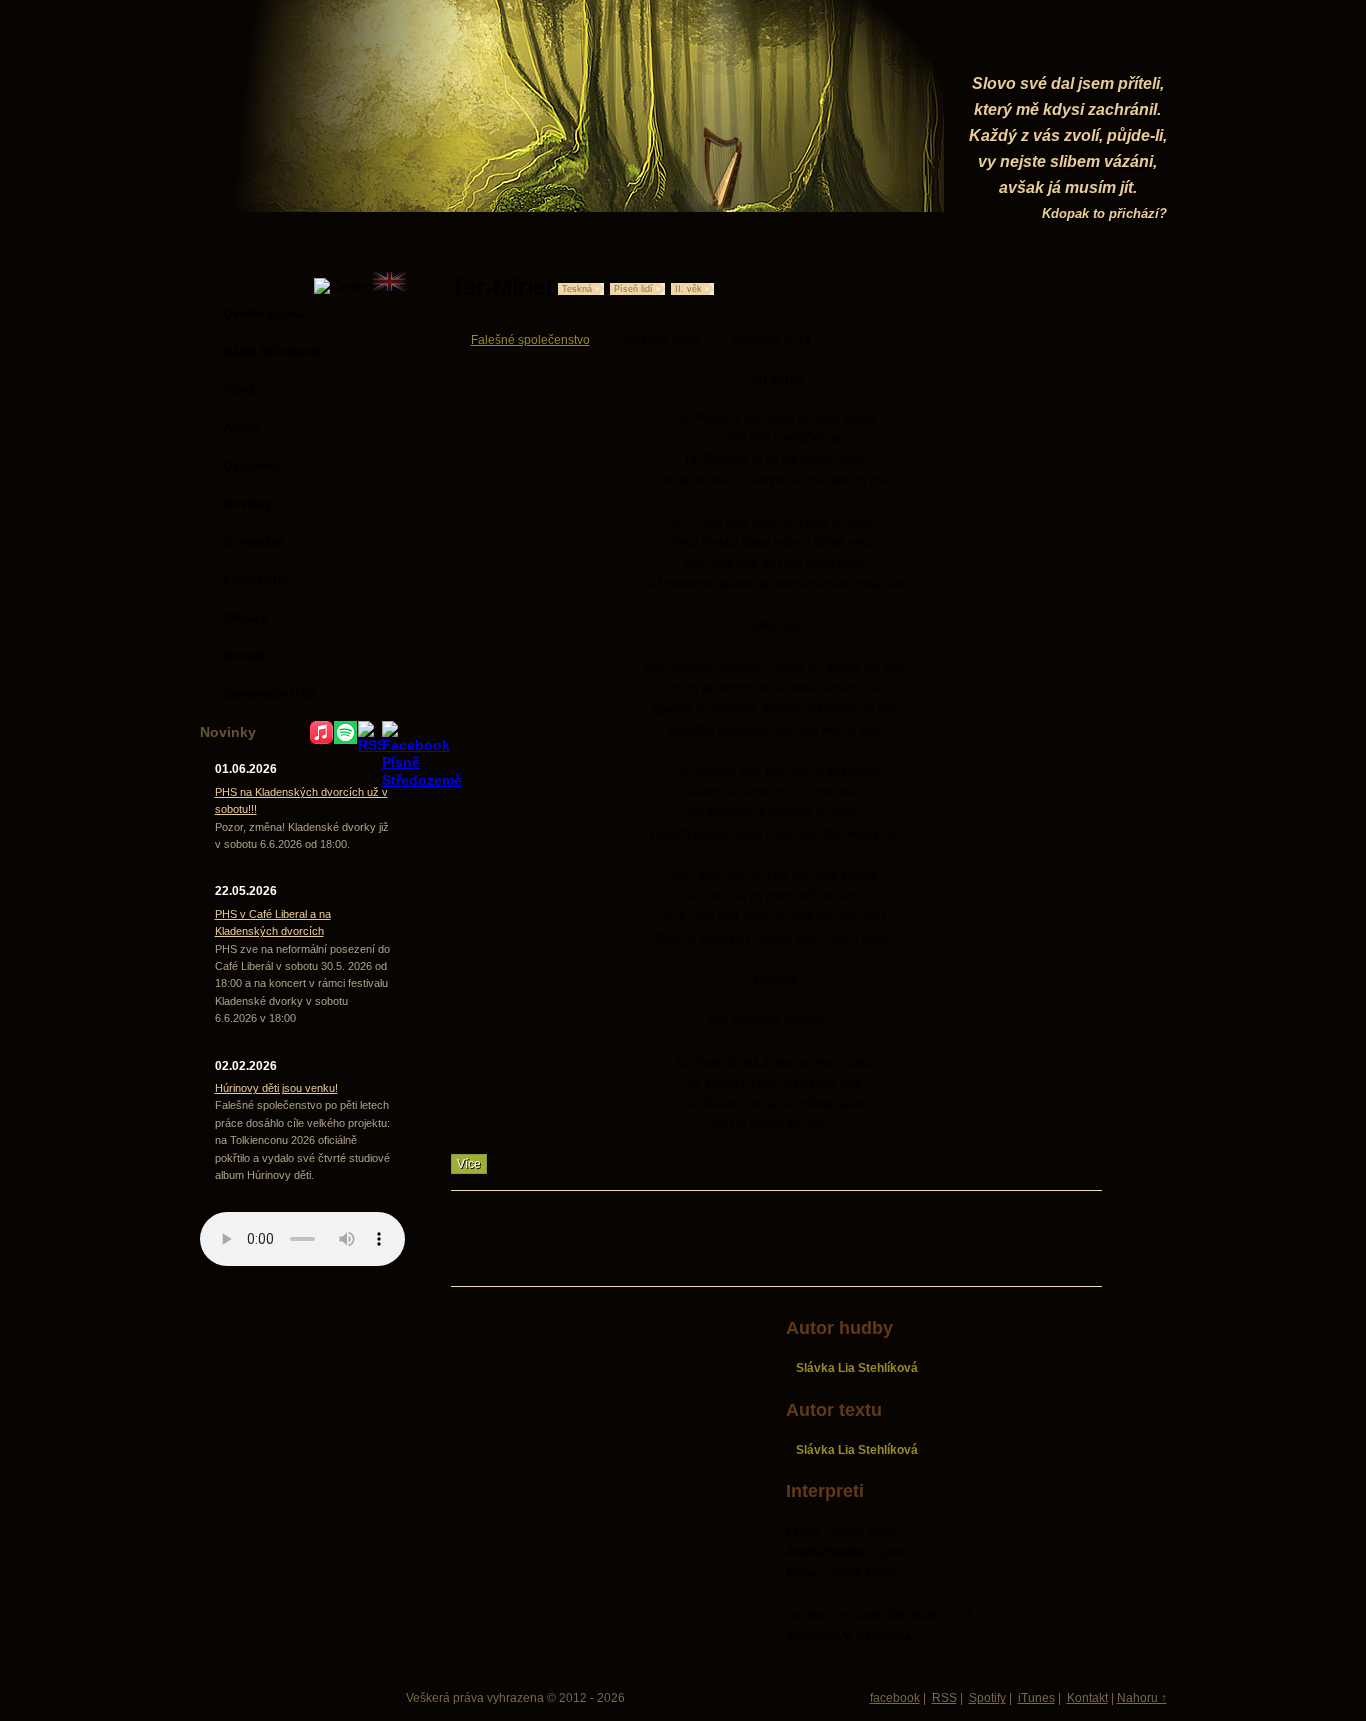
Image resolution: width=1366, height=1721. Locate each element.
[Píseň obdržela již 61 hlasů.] (1034, 287)
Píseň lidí (633, 289)
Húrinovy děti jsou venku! (276, 1088)
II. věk (688, 289)
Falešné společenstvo (530, 340)
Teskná (577, 289)
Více (469, 1164)
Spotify (987, 1698)
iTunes (1036, 1698)
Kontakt (1087, 1698)
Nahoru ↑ (1142, 1698)
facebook (895, 1698)
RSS (944, 1698)
